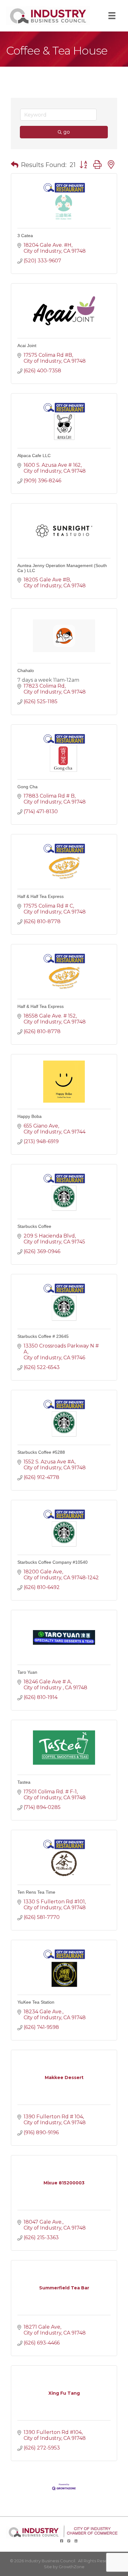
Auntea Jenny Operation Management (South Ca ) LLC (62, 568)
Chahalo (26, 670)
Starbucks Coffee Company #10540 (53, 1562)
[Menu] (112, 16)
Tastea (24, 1782)
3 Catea (25, 236)
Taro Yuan (27, 1672)
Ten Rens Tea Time (36, 1892)
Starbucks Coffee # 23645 (43, 1336)
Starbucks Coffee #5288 (41, 1452)
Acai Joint (27, 346)
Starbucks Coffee (34, 1226)
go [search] (67, 132)
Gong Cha (27, 787)
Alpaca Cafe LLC (34, 456)
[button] (15, 165)
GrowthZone (72, 2567)
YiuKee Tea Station (36, 2002)
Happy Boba (30, 1116)
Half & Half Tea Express (41, 896)
